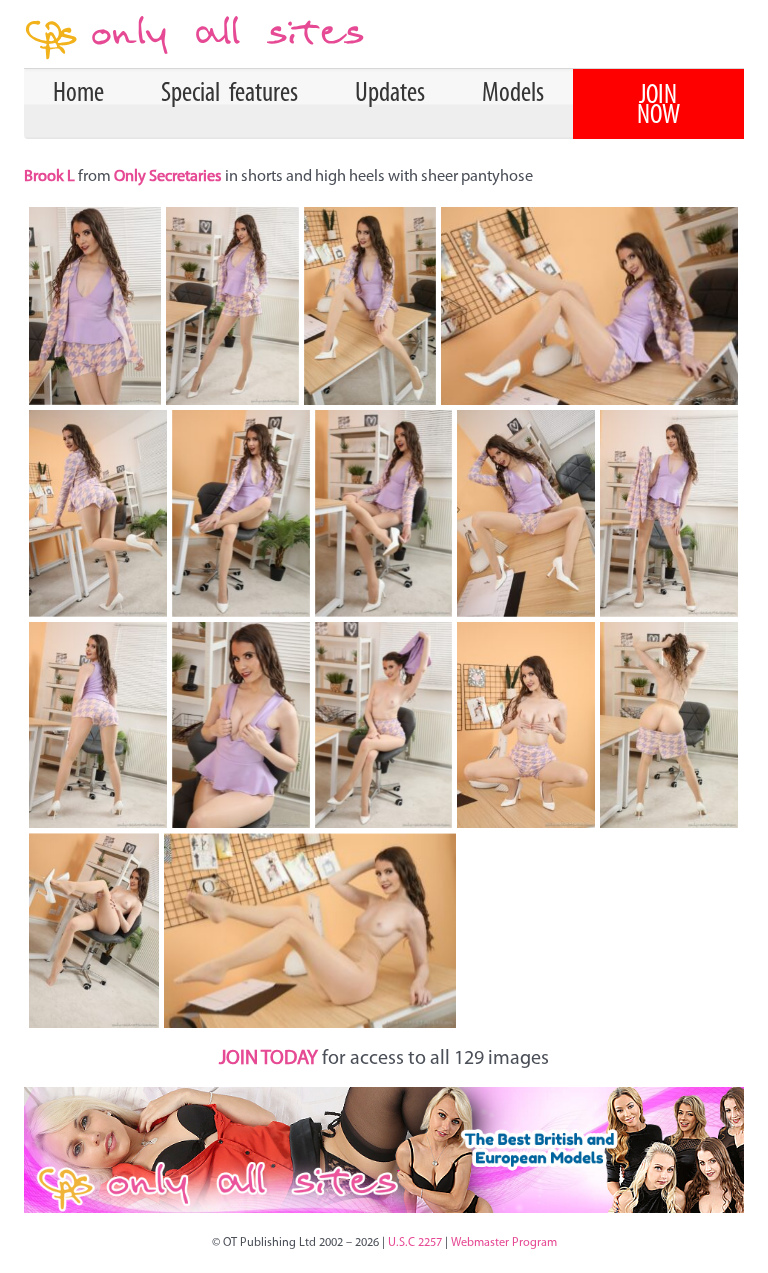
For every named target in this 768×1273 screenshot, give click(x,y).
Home (78, 94)
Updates (390, 94)
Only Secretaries (168, 177)
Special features (229, 94)
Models (513, 94)
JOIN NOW (658, 106)
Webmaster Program (504, 1243)
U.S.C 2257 (415, 1243)
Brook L (51, 177)
